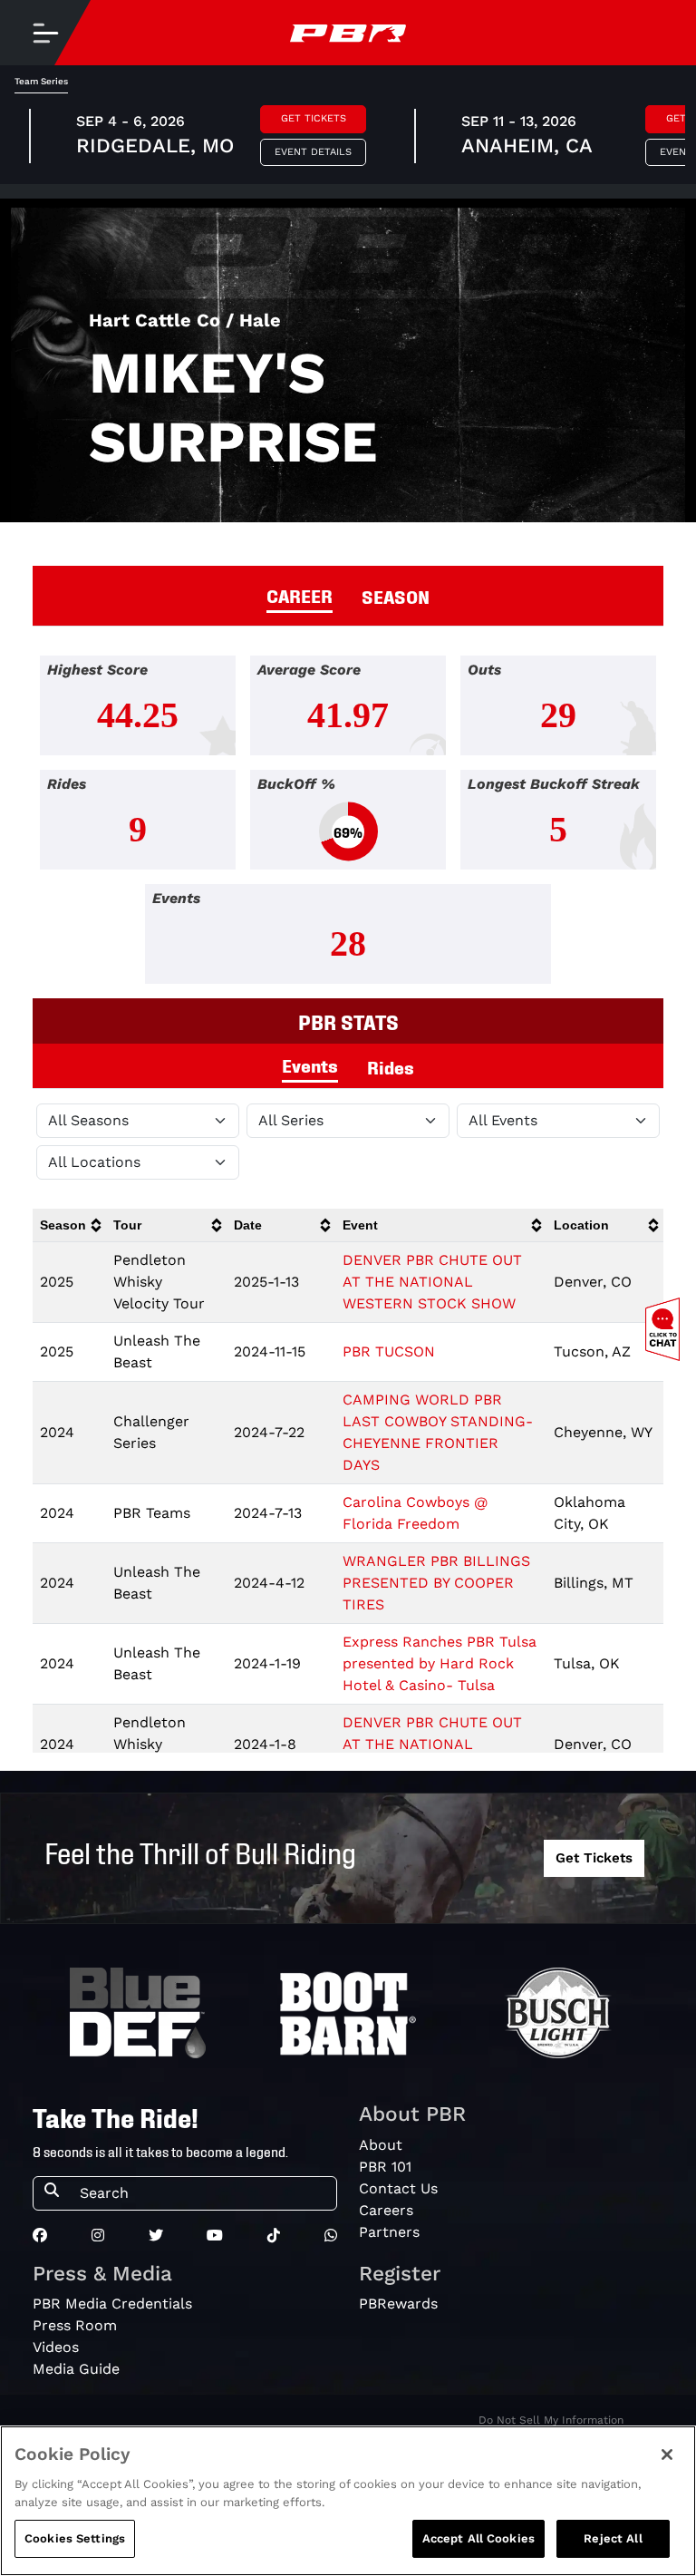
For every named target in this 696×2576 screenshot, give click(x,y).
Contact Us (398, 2188)
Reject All (613, 2538)
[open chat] (666, 1329)
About (381, 2145)
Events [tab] (310, 1064)
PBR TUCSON (389, 1351)
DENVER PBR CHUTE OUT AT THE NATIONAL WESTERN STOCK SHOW (432, 1282)
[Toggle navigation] (45, 33)
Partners (389, 2232)
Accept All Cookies (478, 2538)
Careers (386, 2210)
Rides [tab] (391, 1066)
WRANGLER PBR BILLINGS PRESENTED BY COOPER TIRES (436, 1583)
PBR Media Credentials (112, 2304)
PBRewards (398, 2304)
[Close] (667, 2454)
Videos (56, 2347)
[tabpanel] (348, 827)
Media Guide (76, 2369)
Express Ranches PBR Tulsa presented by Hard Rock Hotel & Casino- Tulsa (440, 1663)
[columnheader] (69, 1225)
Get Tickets (314, 118)
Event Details (313, 152)
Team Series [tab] (41, 81)
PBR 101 (385, 2167)
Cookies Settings (75, 2538)
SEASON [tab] (396, 596)
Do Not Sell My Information (551, 2420)
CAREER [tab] (300, 595)
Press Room (75, 2325)
